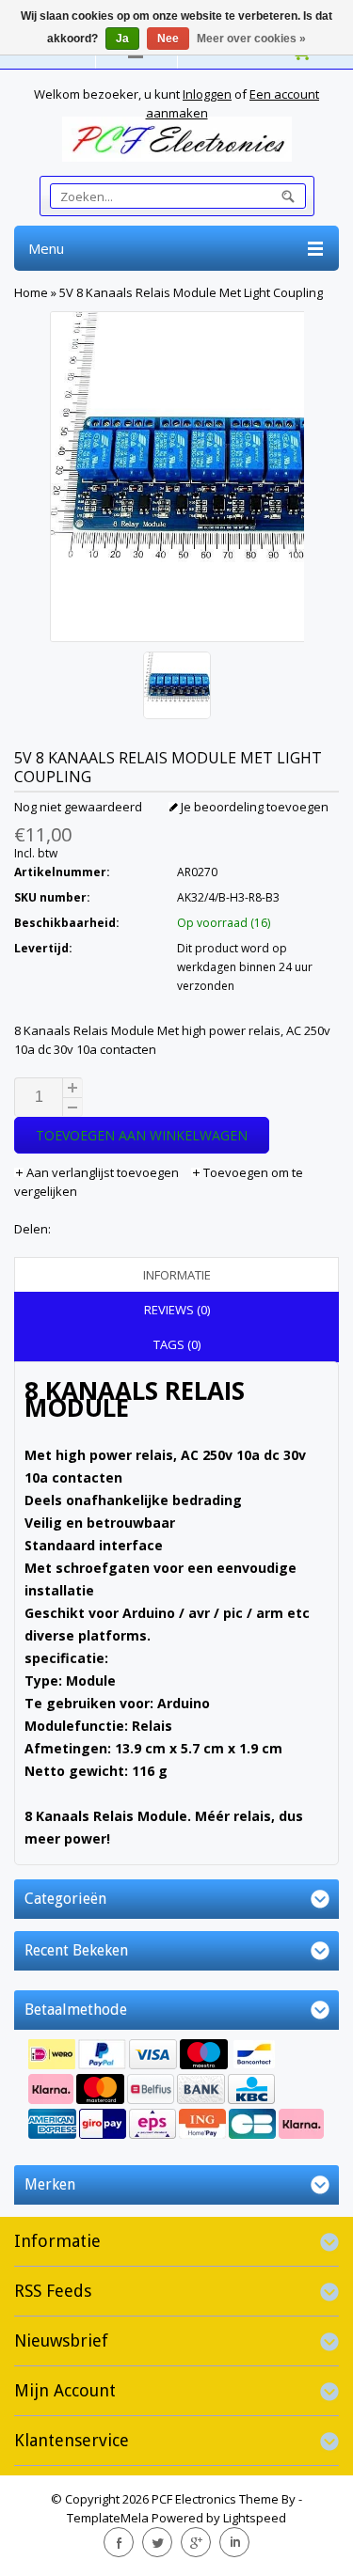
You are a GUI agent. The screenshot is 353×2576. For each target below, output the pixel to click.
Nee (168, 39)
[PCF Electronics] (176, 139)
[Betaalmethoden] (176, 2091)
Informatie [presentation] (177, 1275)
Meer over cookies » (251, 39)
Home (31, 292)
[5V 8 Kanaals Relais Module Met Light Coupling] (177, 688)
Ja (122, 39)
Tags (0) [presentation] (177, 1344)
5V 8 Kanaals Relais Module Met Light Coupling (191, 292)
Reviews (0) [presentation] (177, 1310)
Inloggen (207, 94)
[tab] (176, 1275)
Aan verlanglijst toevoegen (103, 1172)
